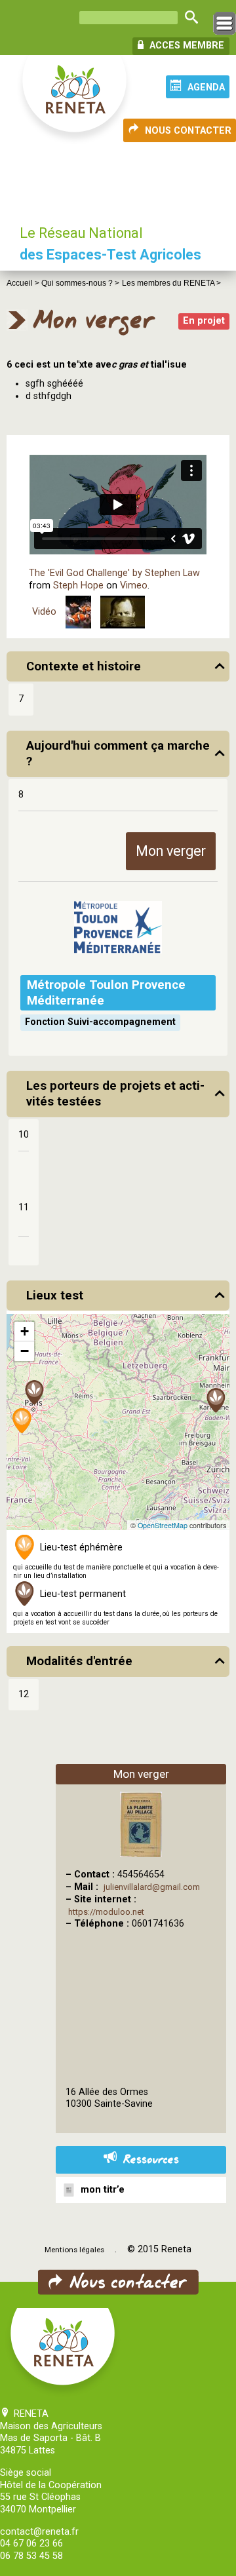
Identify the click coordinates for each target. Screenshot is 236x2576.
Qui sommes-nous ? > (80, 283)
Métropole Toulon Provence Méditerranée (106, 993)
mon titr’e (100, 2190)
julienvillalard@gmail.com (152, 1887)
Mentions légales (74, 2250)
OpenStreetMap (163, 1525)
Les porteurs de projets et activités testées (115, 1094)
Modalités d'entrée (79, 1661)
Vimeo (134, 586)
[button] (35, 1394)
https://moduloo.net (106, 1912)
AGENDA (206, 87)
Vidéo (44, 612)
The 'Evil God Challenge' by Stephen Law (114, 573)
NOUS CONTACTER (188, 131)
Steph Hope (78, 586)
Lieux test (55, 1296)
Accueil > (24, 283)
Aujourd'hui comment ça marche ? (118, 754)
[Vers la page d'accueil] (75, 100)
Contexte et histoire (84, 666)
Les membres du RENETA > (171, 283)
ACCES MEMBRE (186, 46)
